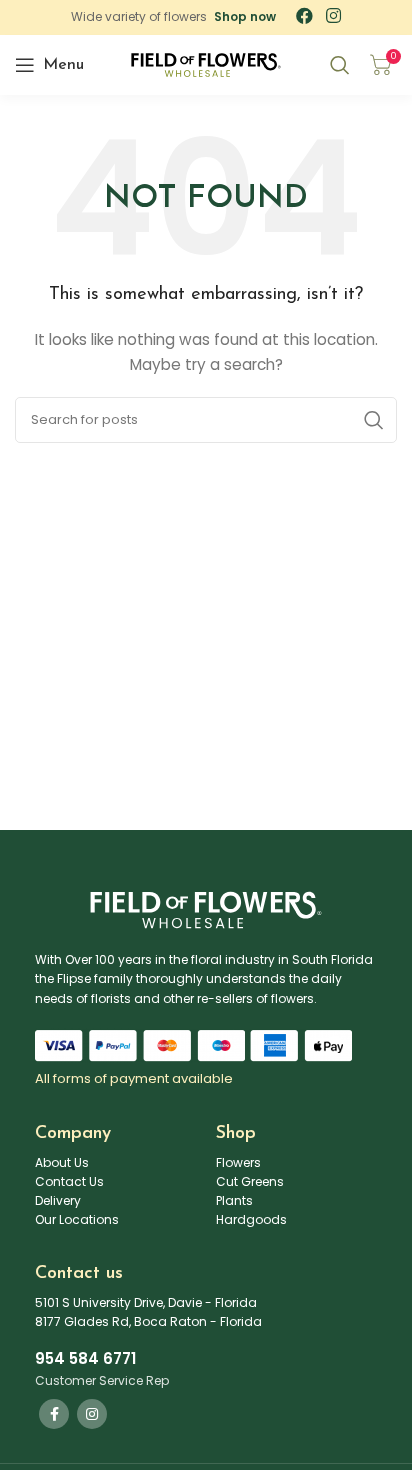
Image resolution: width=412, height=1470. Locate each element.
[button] (245, 17)
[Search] (340, 65)
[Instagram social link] (92, 1414)
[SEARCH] (374, 420)
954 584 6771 (85, 1358)
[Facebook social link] (54, 1414)
